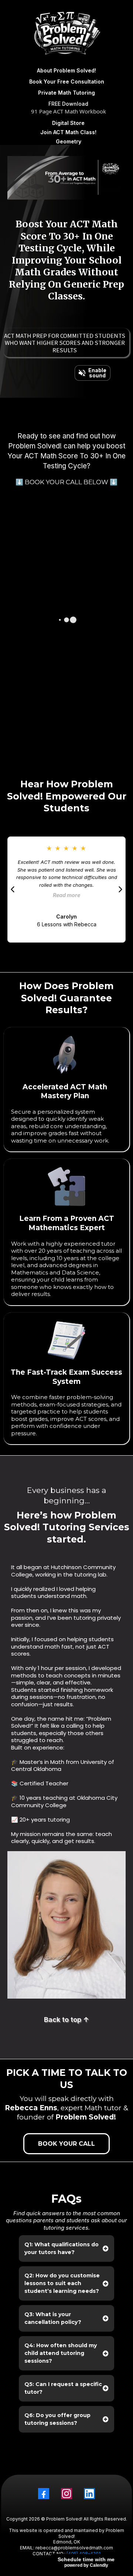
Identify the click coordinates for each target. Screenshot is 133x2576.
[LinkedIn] (89, 2494)
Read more (66, 895)
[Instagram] (66, 2494)
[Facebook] (44, 2494)
